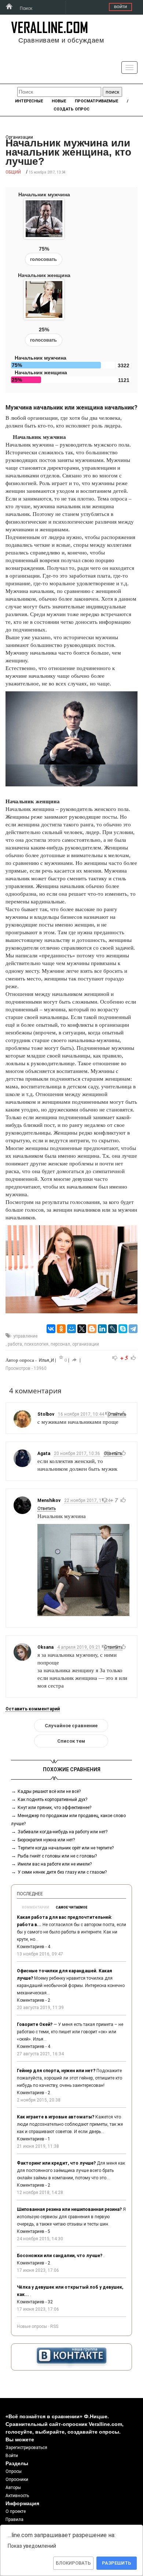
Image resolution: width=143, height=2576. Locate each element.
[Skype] (123, 1329)
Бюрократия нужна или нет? (46, 1840)
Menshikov (49, 1500)
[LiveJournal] (113, 1329)
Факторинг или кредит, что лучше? (56, 2163)
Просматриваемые (96, 101)
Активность (17, 2496)
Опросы (14, 2471)
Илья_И (46, 1360)
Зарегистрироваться (26, 2448)
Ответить (47, 1509)
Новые (59, 101)
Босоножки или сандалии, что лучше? (60, 2256)
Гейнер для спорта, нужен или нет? (56, 2071)
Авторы (13, 2488)
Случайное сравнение (71, 1726)
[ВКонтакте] (51, 1329)
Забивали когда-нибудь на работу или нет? (63, 1832)
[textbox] (59, 92)
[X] (82, 1329)
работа (15, 1344)
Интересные (29, 101)
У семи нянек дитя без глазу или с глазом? (62, 1872)
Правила (14, 2519)
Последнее (30, 1894)
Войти (120, 7)
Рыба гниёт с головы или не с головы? (57, 1856)
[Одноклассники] (61, 1329)
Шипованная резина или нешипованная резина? (69, 2209)
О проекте (16, 2511)
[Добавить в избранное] (61, 1358)
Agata (44, 1453)
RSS (54, 2326)
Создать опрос (71, 109)
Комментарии (36, 1907)
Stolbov (46, 1414)
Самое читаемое (71, 1907)
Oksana (45, 1647)
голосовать (43, 259)
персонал (60, 1344)
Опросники (17, 2479)
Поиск (26, 8)
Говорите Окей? (35, 2024)
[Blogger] (92, 1329)
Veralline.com (49, 27)
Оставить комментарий (33, 1709)
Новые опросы (32, 2326)
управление (25, 1336)
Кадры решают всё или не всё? (49, 1791)
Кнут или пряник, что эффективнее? (54, 1808)
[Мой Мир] (71, 1329)
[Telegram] (133, 1329)
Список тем (71, 1741)
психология (36, 1344)
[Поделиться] (74, 1360)
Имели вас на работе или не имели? (55, 1864)
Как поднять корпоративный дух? (52, 1800)
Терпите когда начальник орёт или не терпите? (66, 1848)
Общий (13, 172)
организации (86, 1344)
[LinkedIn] (102, 1329)
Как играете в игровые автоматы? (56, 2117)
